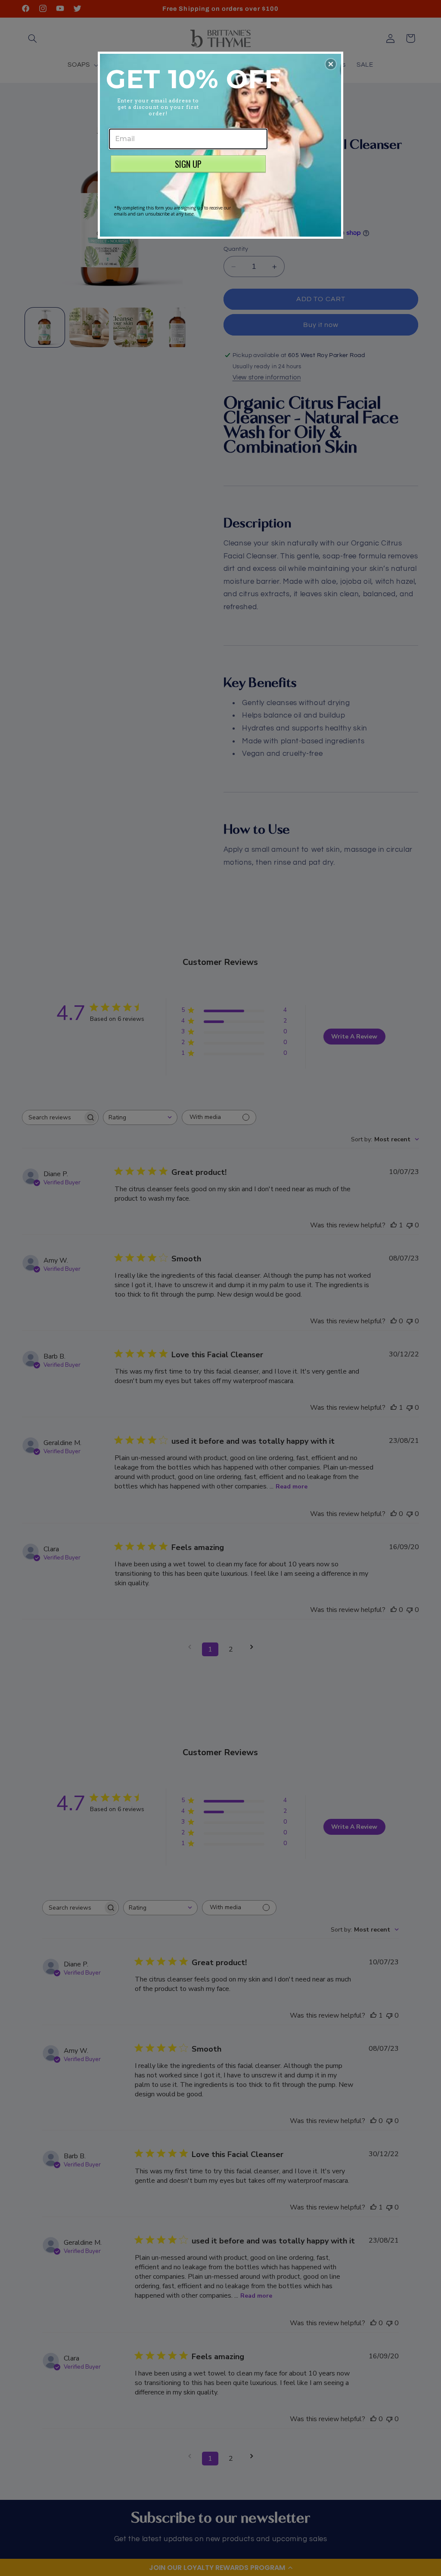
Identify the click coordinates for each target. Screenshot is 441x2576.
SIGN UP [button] (188, 164)
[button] (331, 64)
